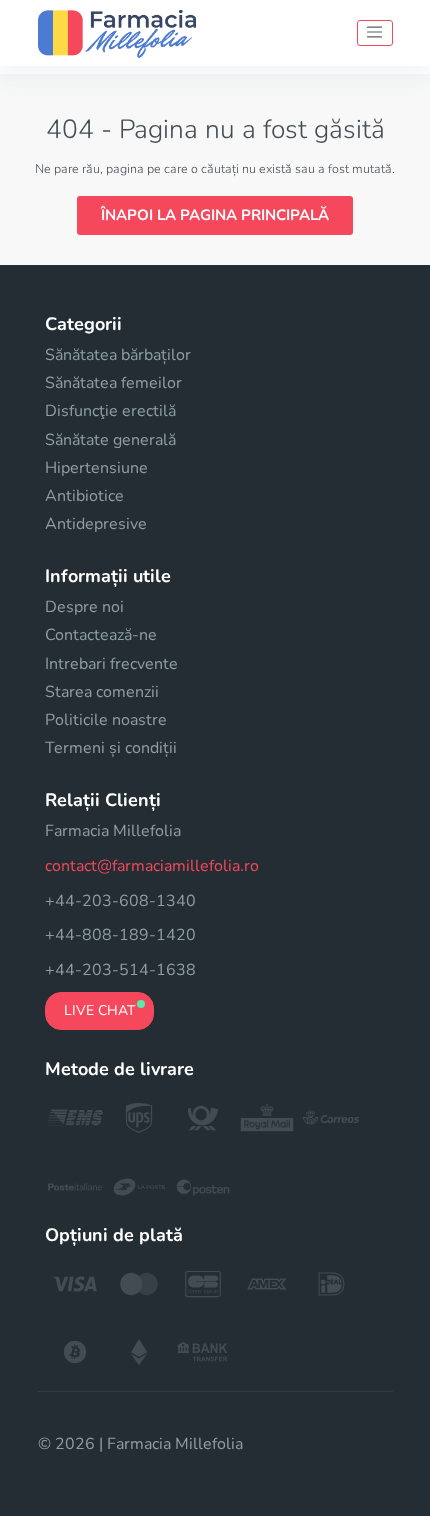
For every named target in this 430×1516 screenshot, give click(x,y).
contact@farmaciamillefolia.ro (152, 866)
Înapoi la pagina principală (215, 215)
